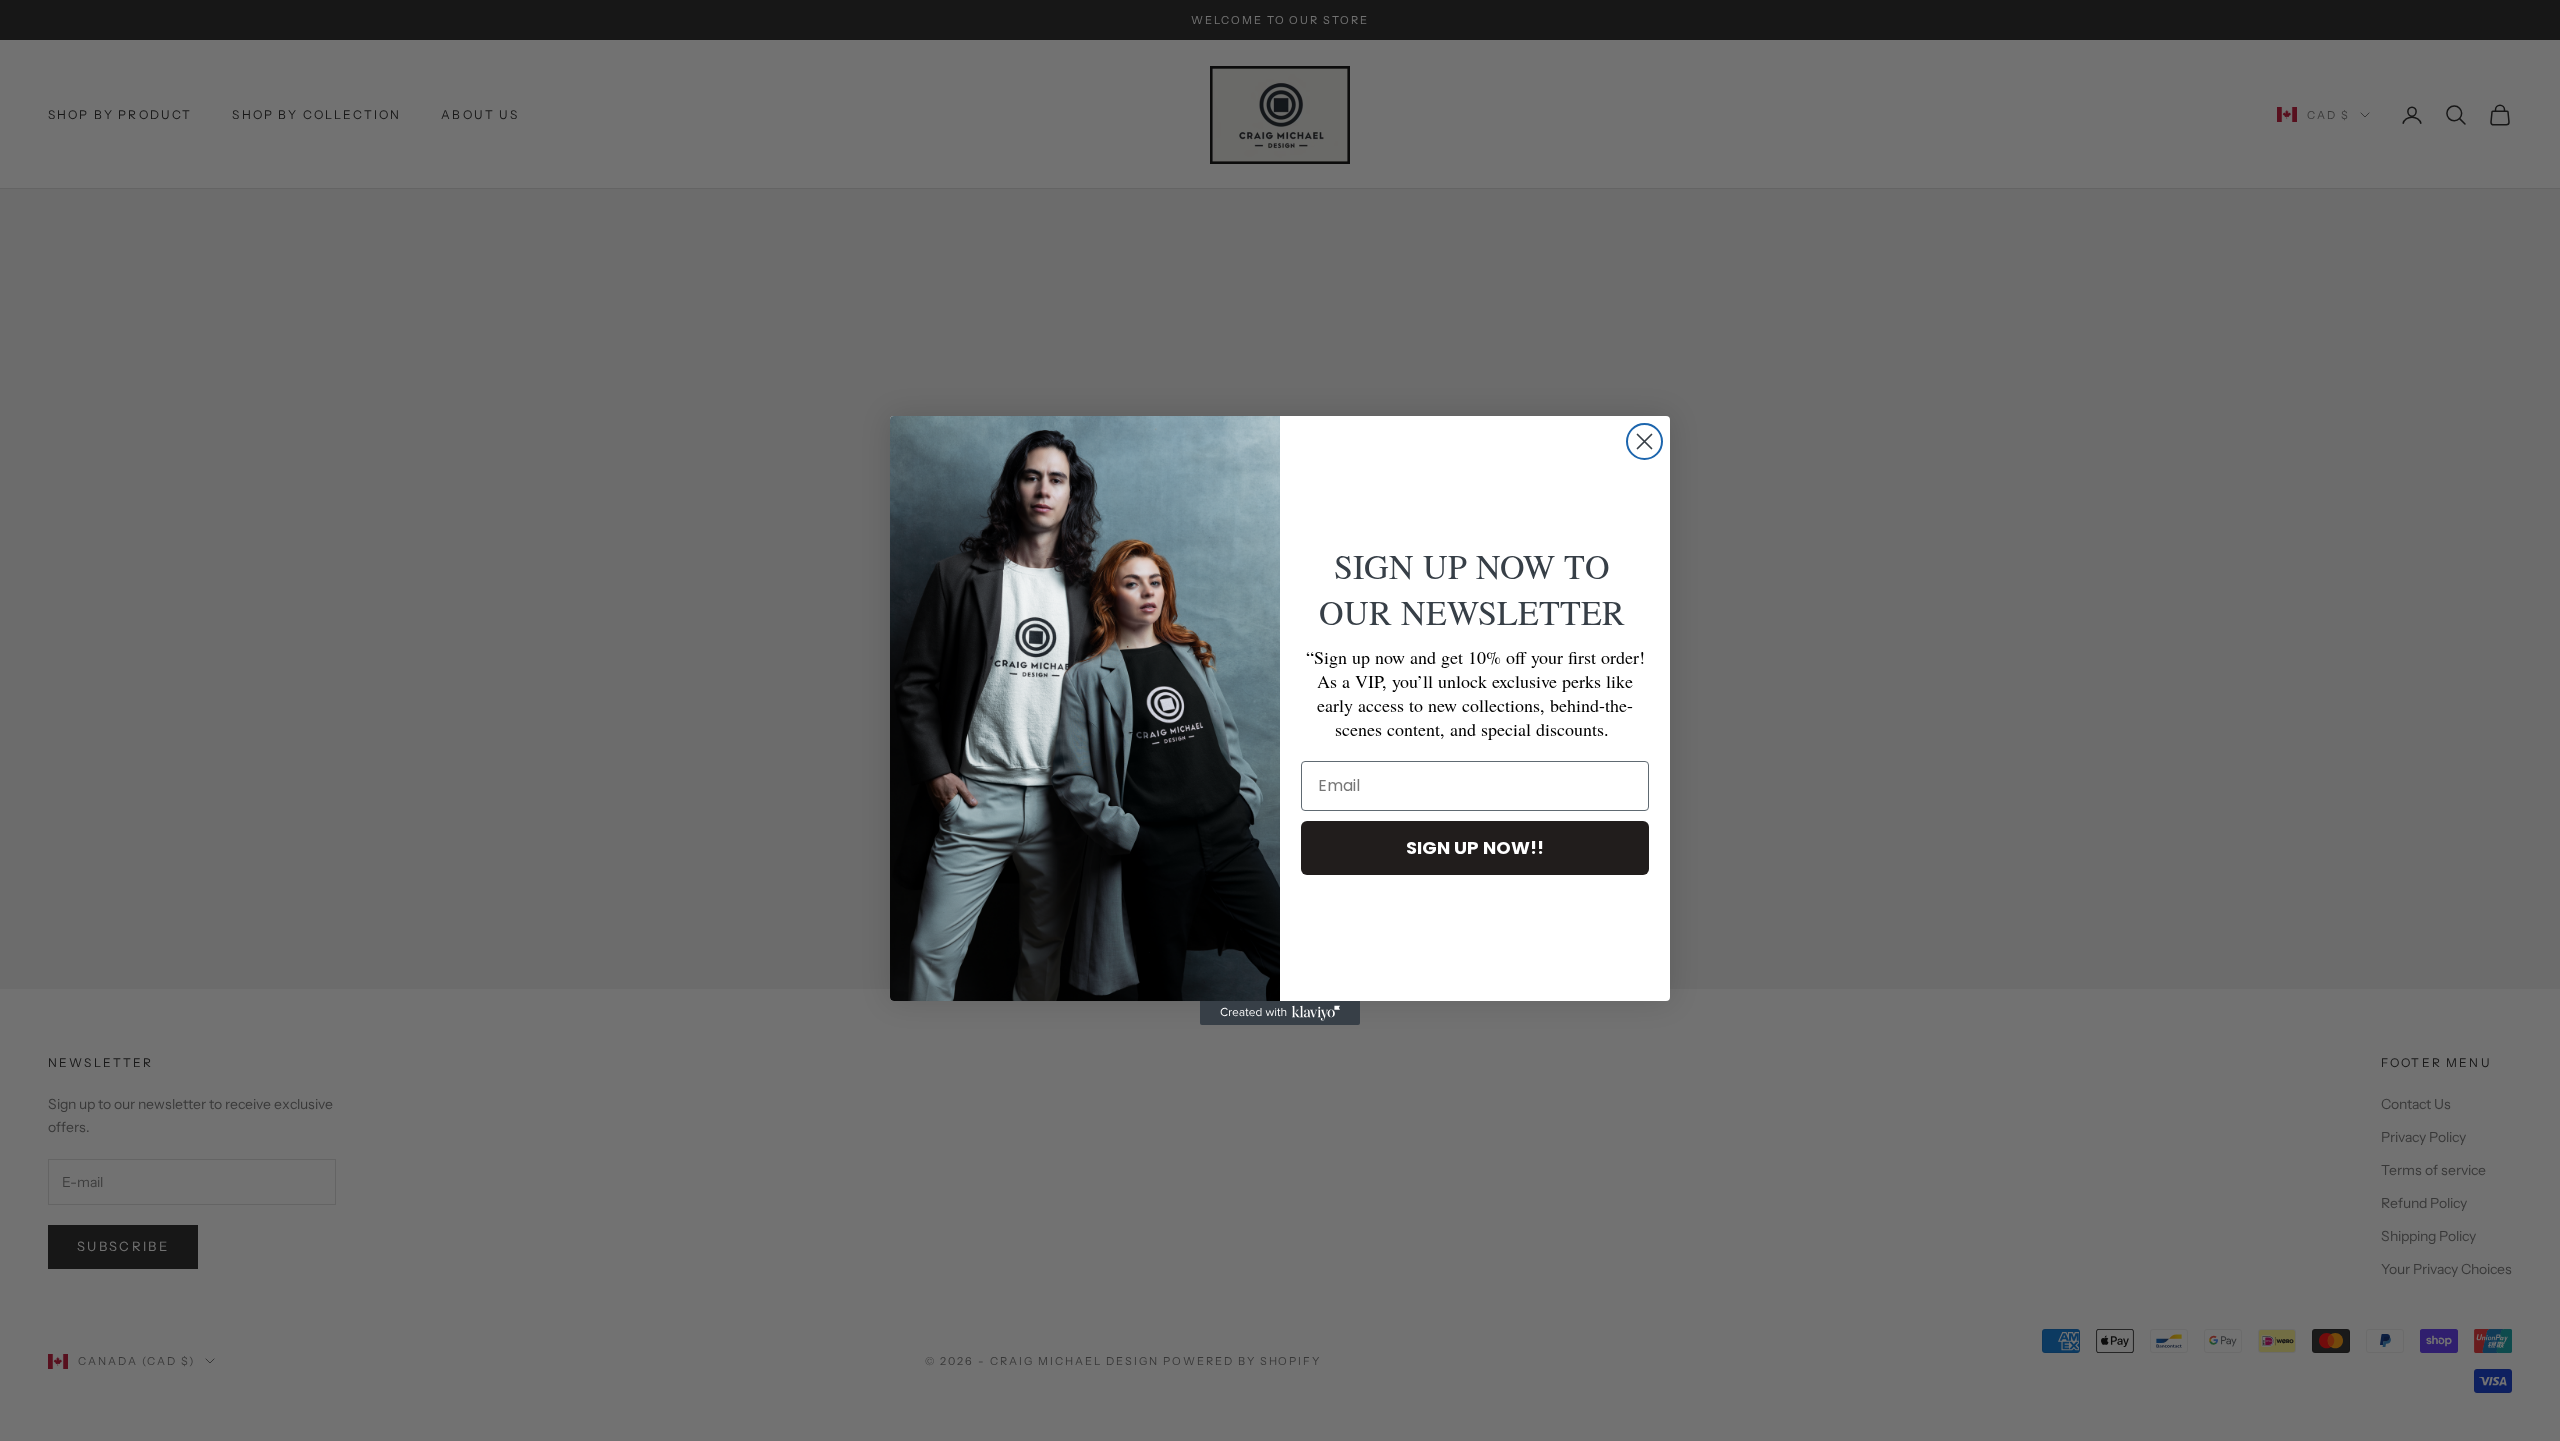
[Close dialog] (1644, 441)
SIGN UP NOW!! (1475, 847)
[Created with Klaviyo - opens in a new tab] (1280, 1013)
